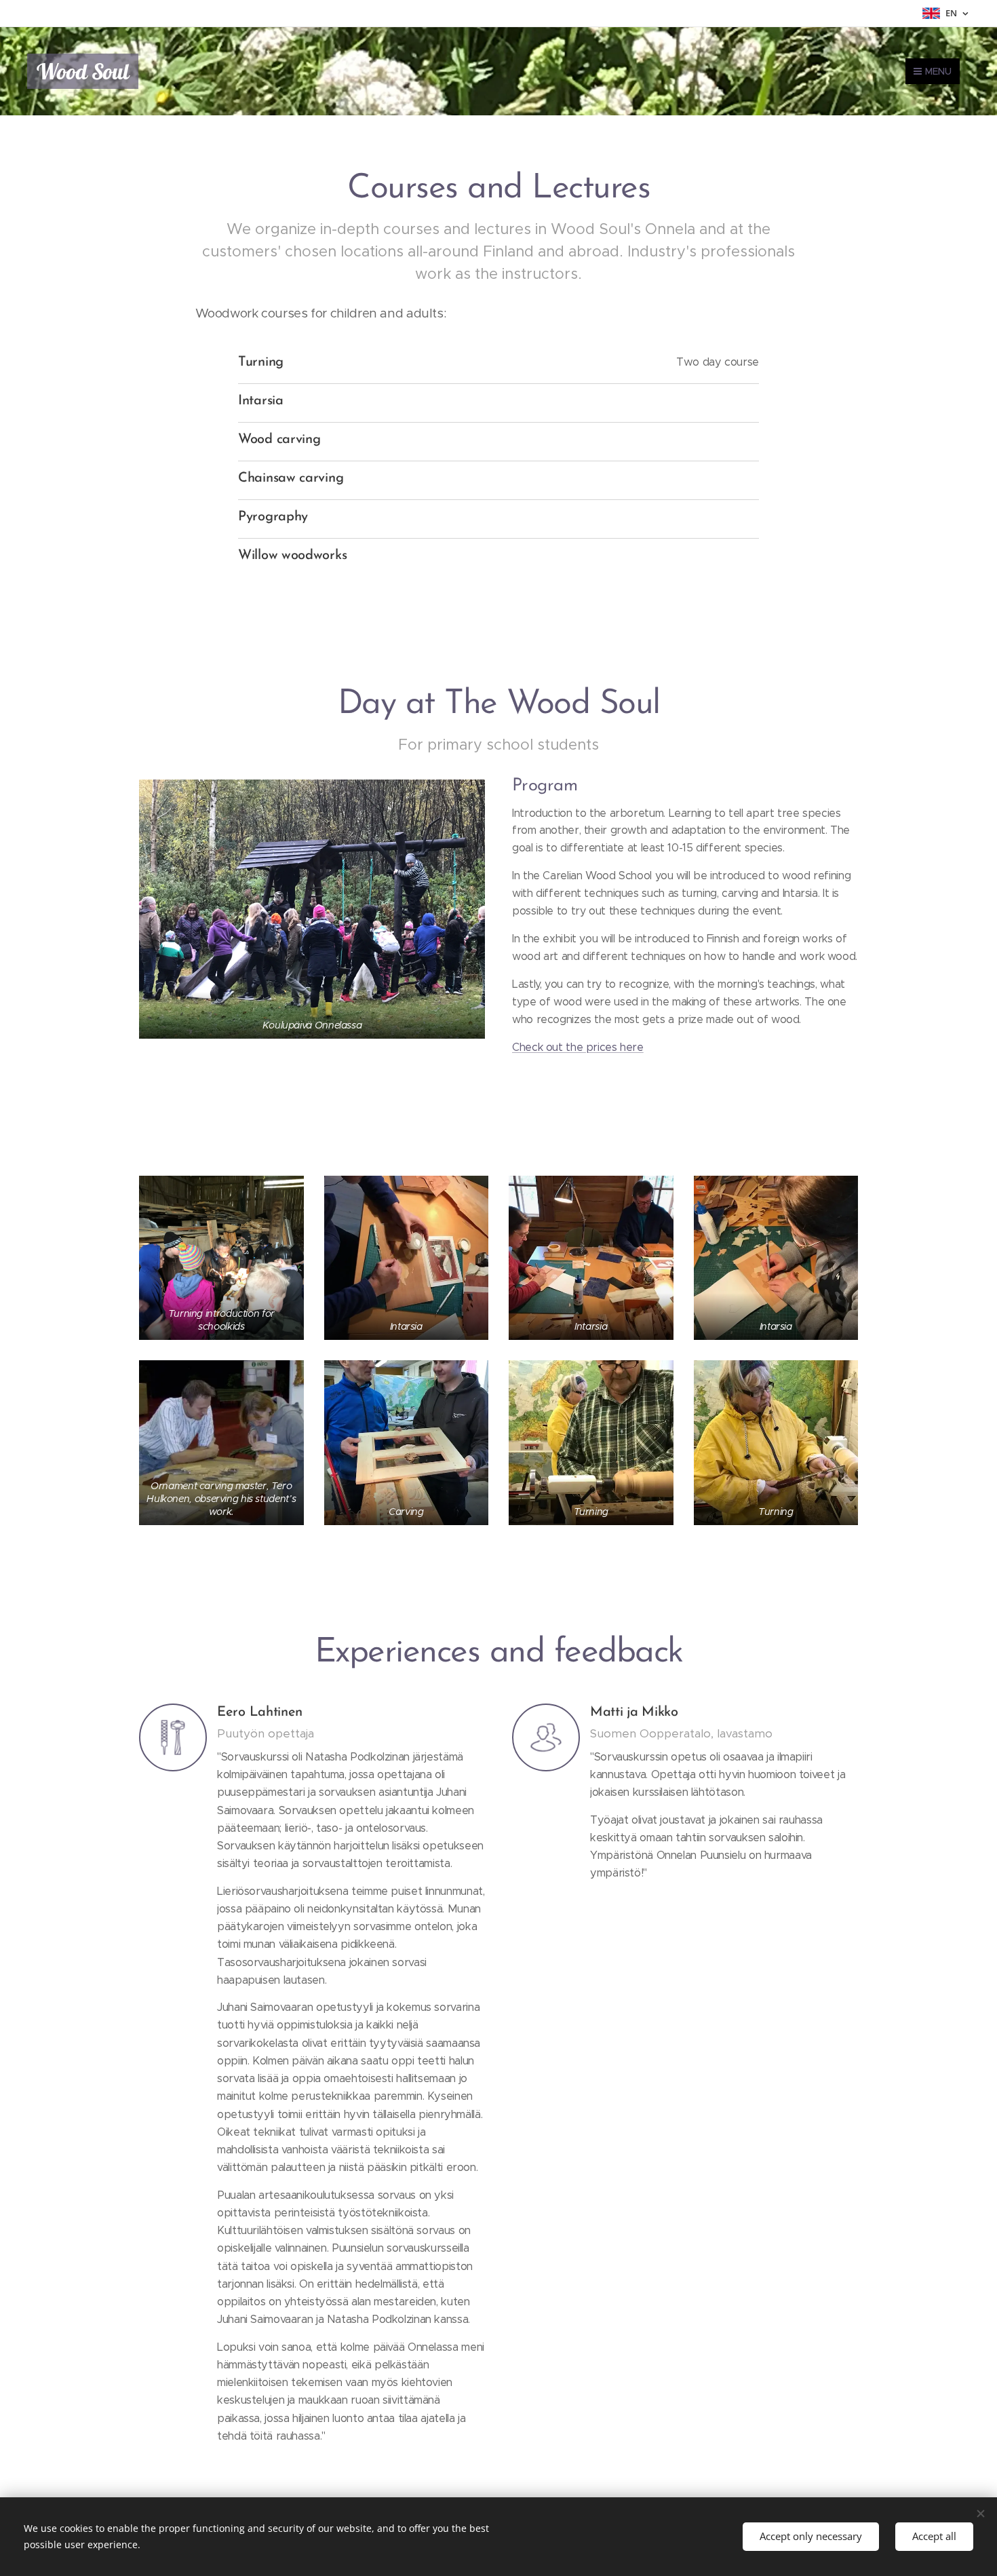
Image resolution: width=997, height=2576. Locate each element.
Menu (938, 71)
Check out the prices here (578, 1047)
